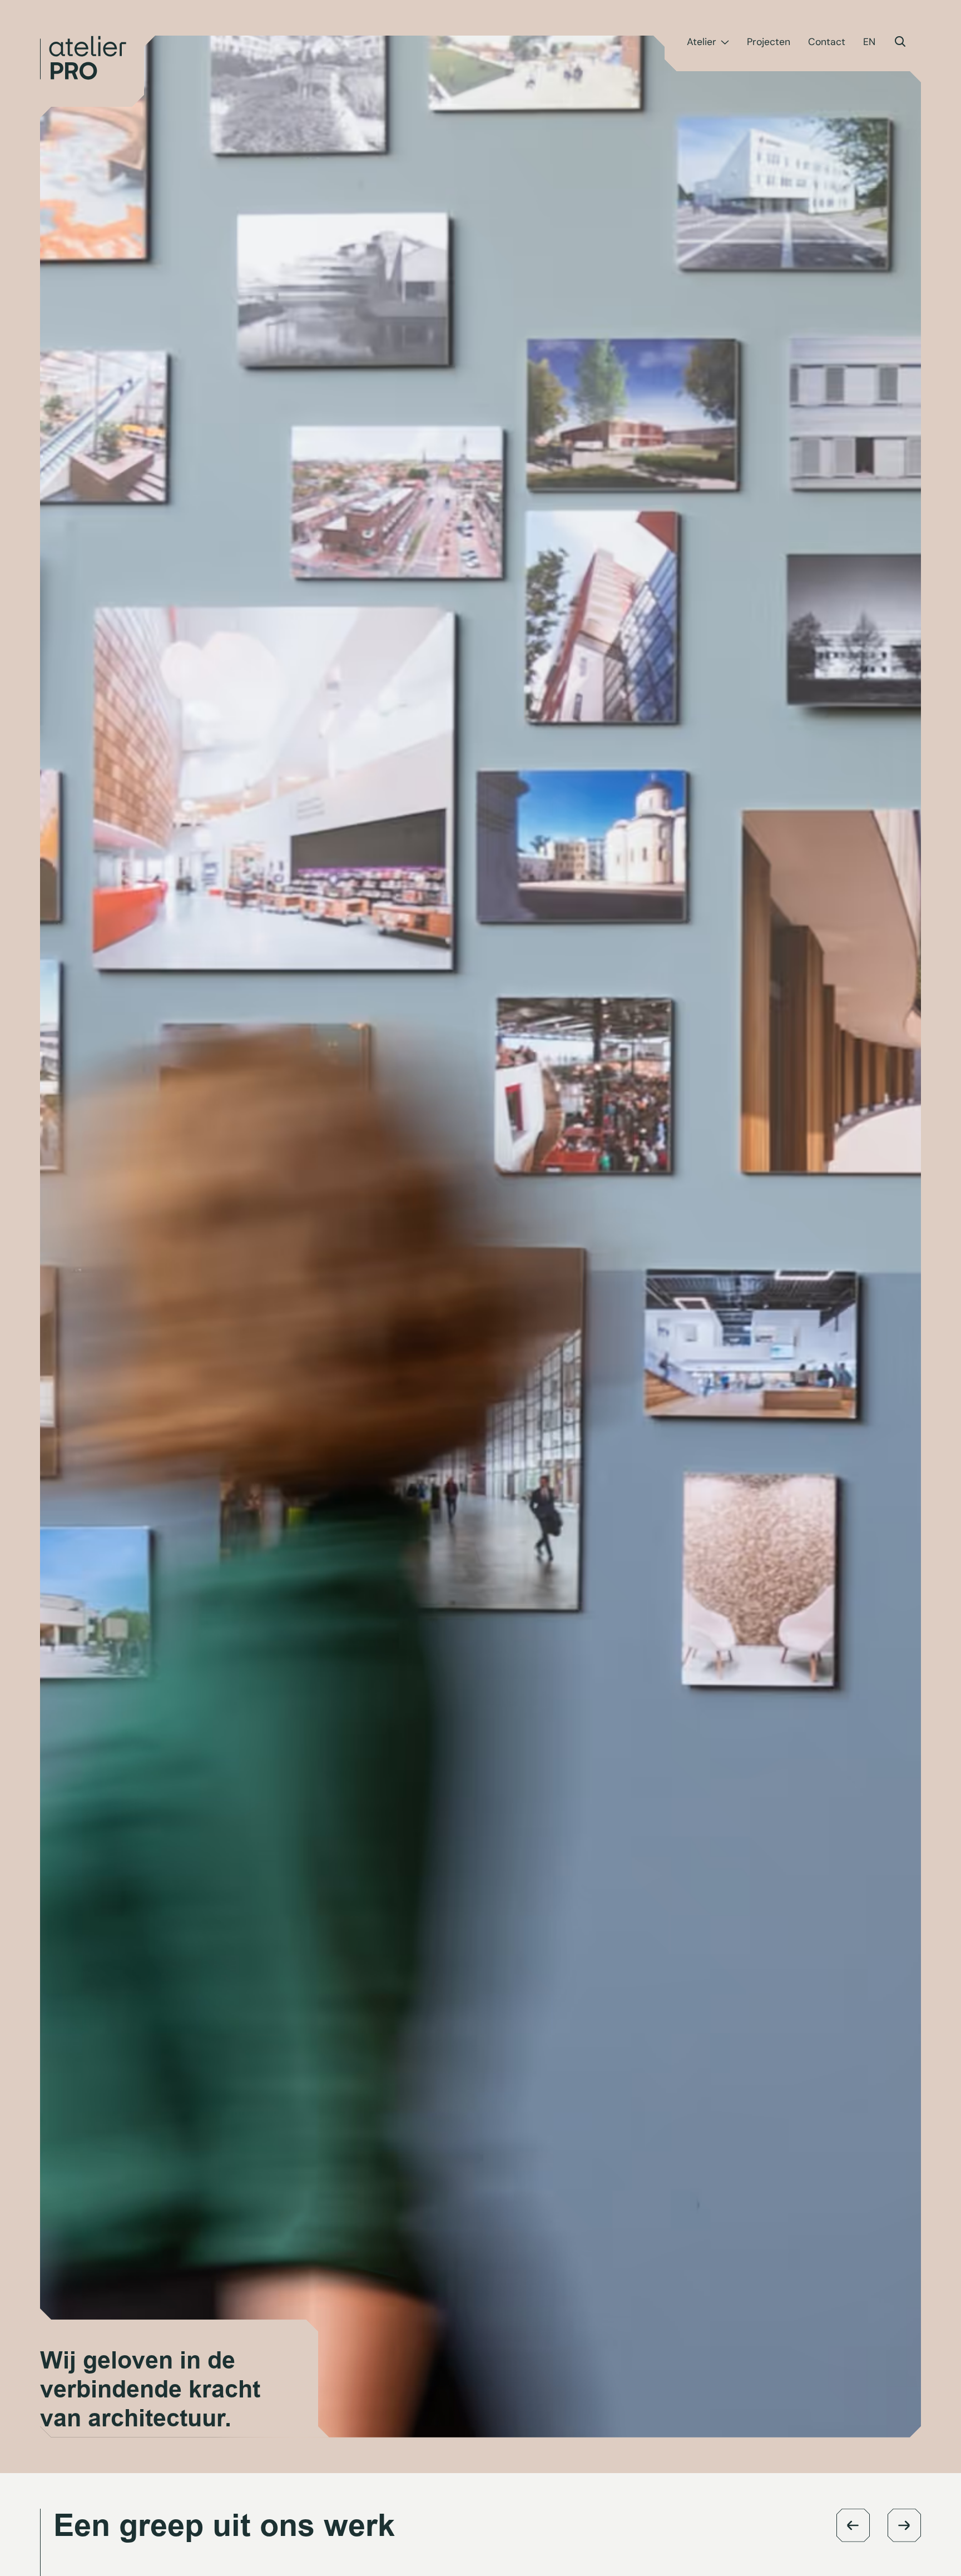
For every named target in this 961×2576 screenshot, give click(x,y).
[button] (853, 2525)
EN (869, 42)
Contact (827, 42)
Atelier (702, 42)
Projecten (769, 42)
